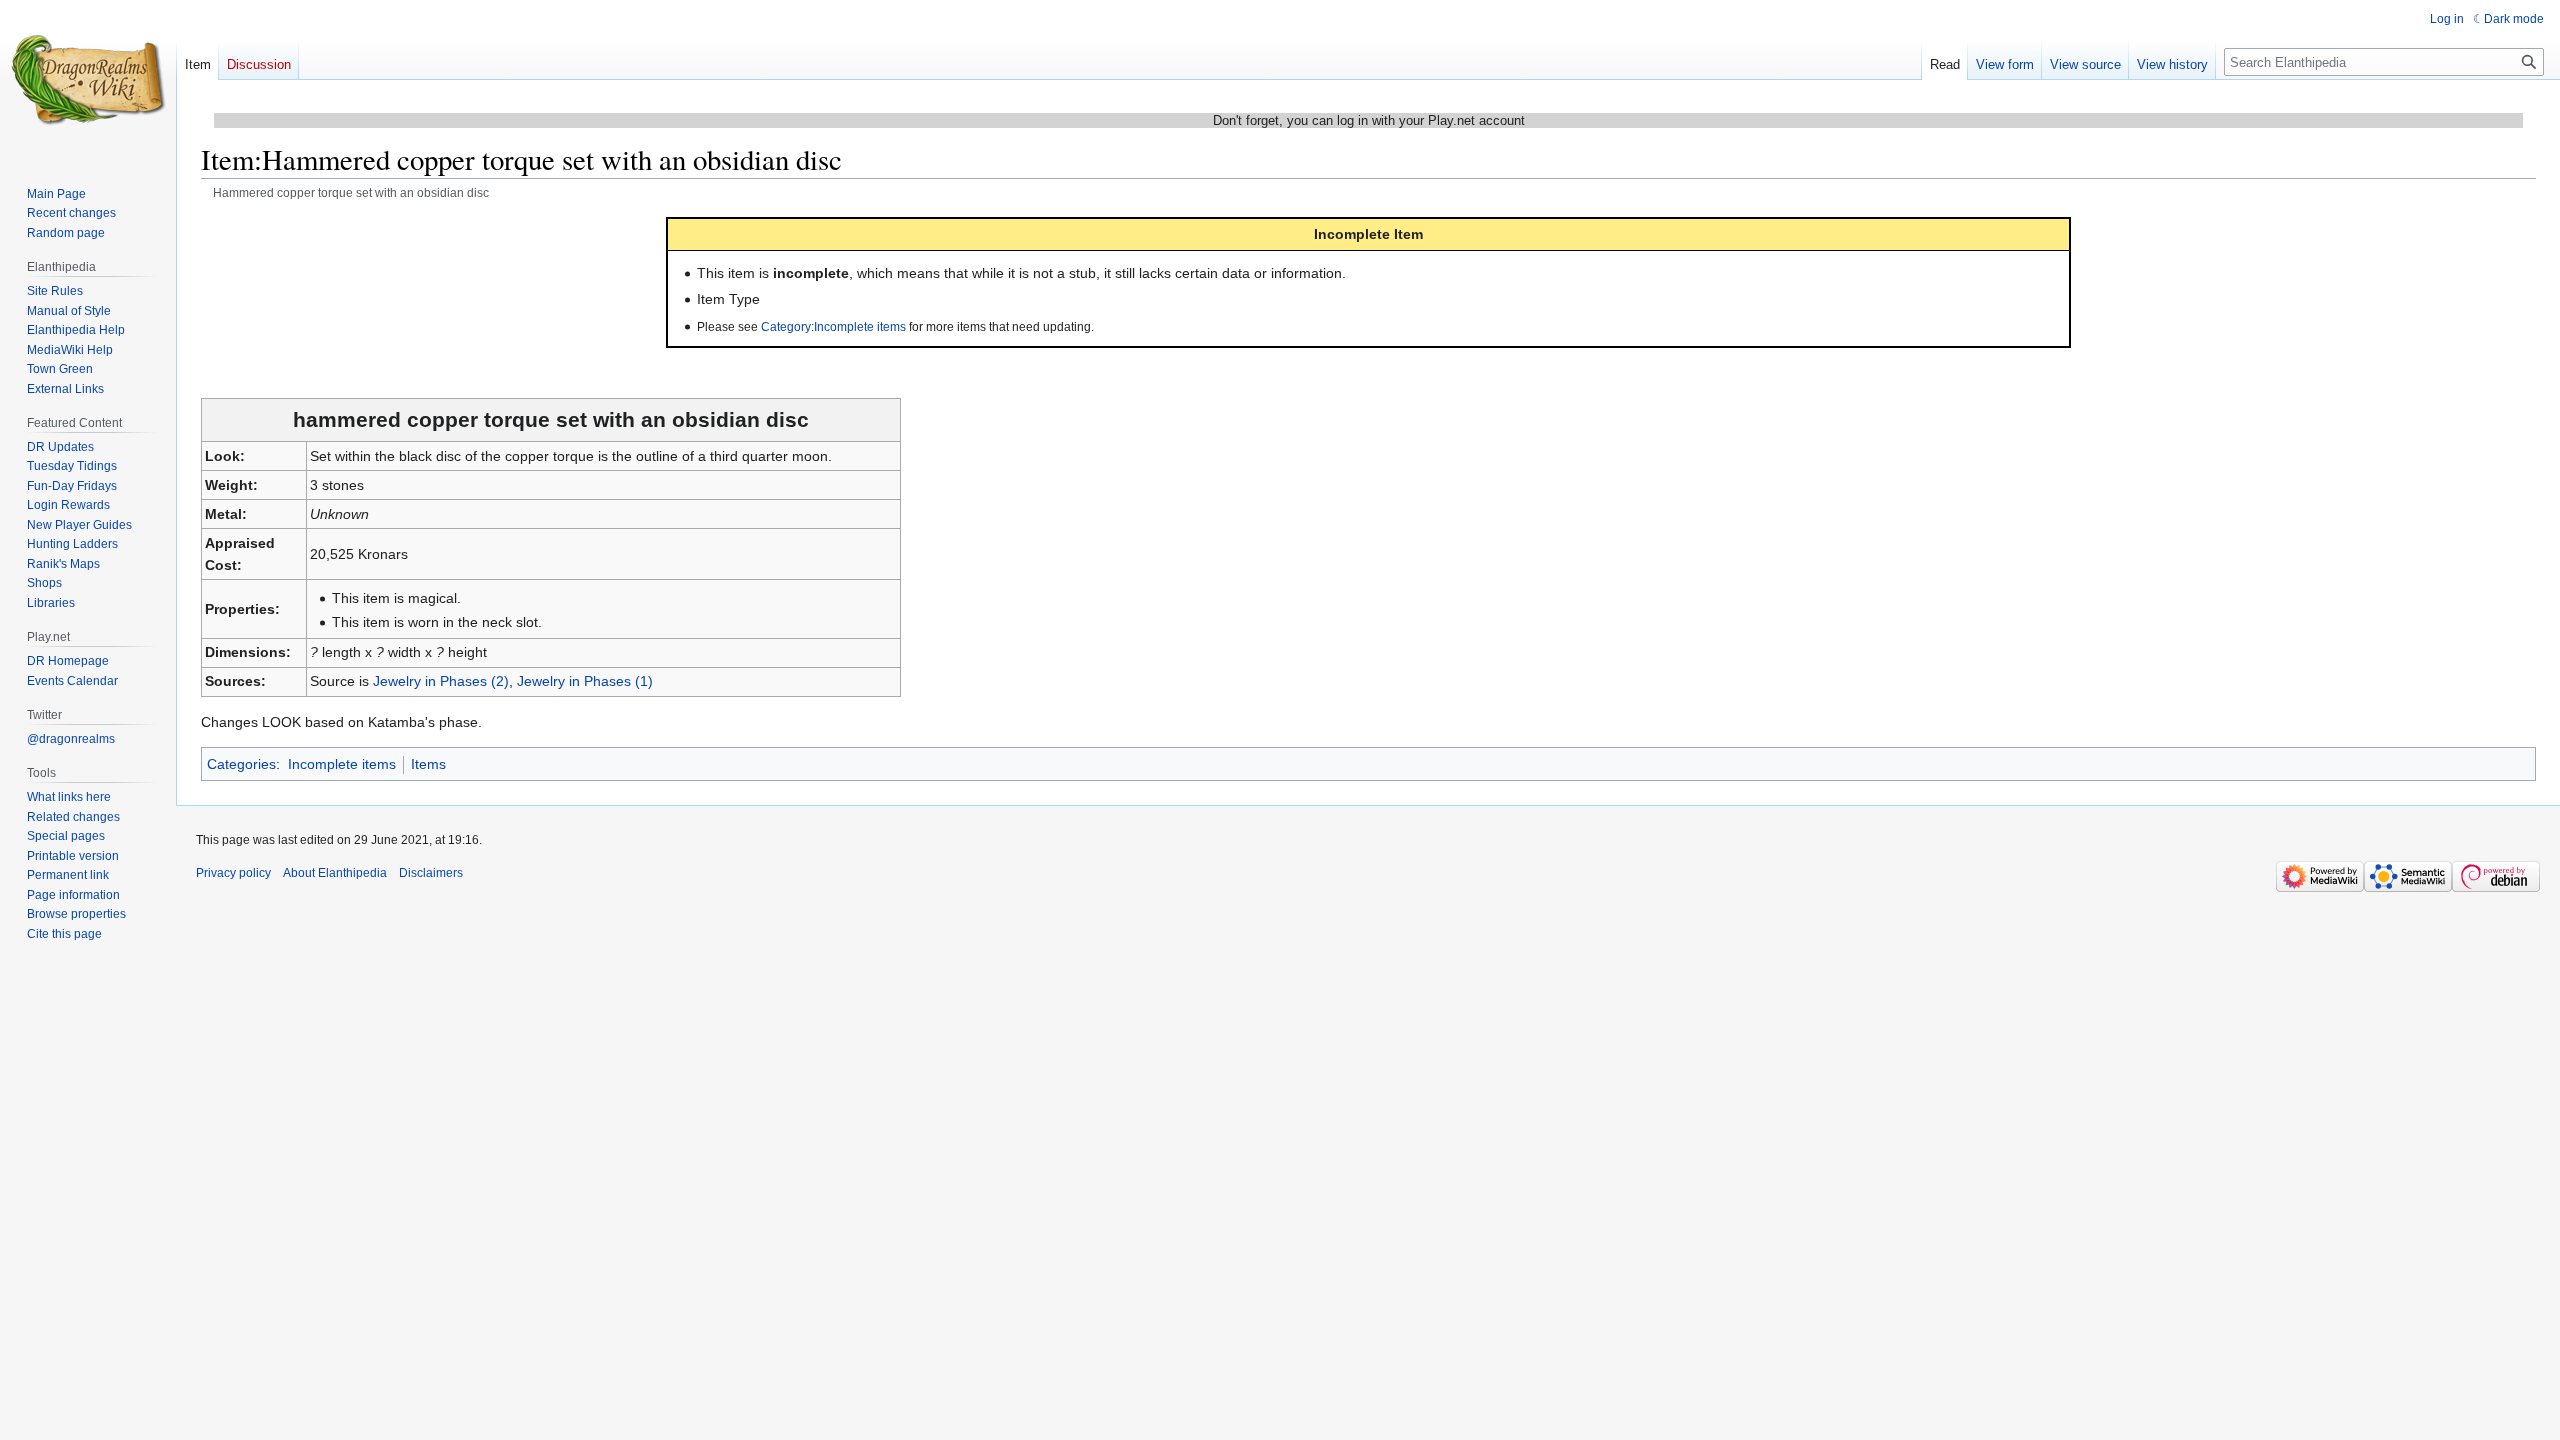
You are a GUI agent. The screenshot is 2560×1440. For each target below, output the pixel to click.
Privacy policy (233, 873)
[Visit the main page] (88, 80)
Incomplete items (342, 764)
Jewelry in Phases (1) (585, 681)
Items (428, 764)
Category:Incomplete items (833, 326)
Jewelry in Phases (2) (441, 681)
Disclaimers (431, 873)
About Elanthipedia (335, 873)
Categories (241, 764)
